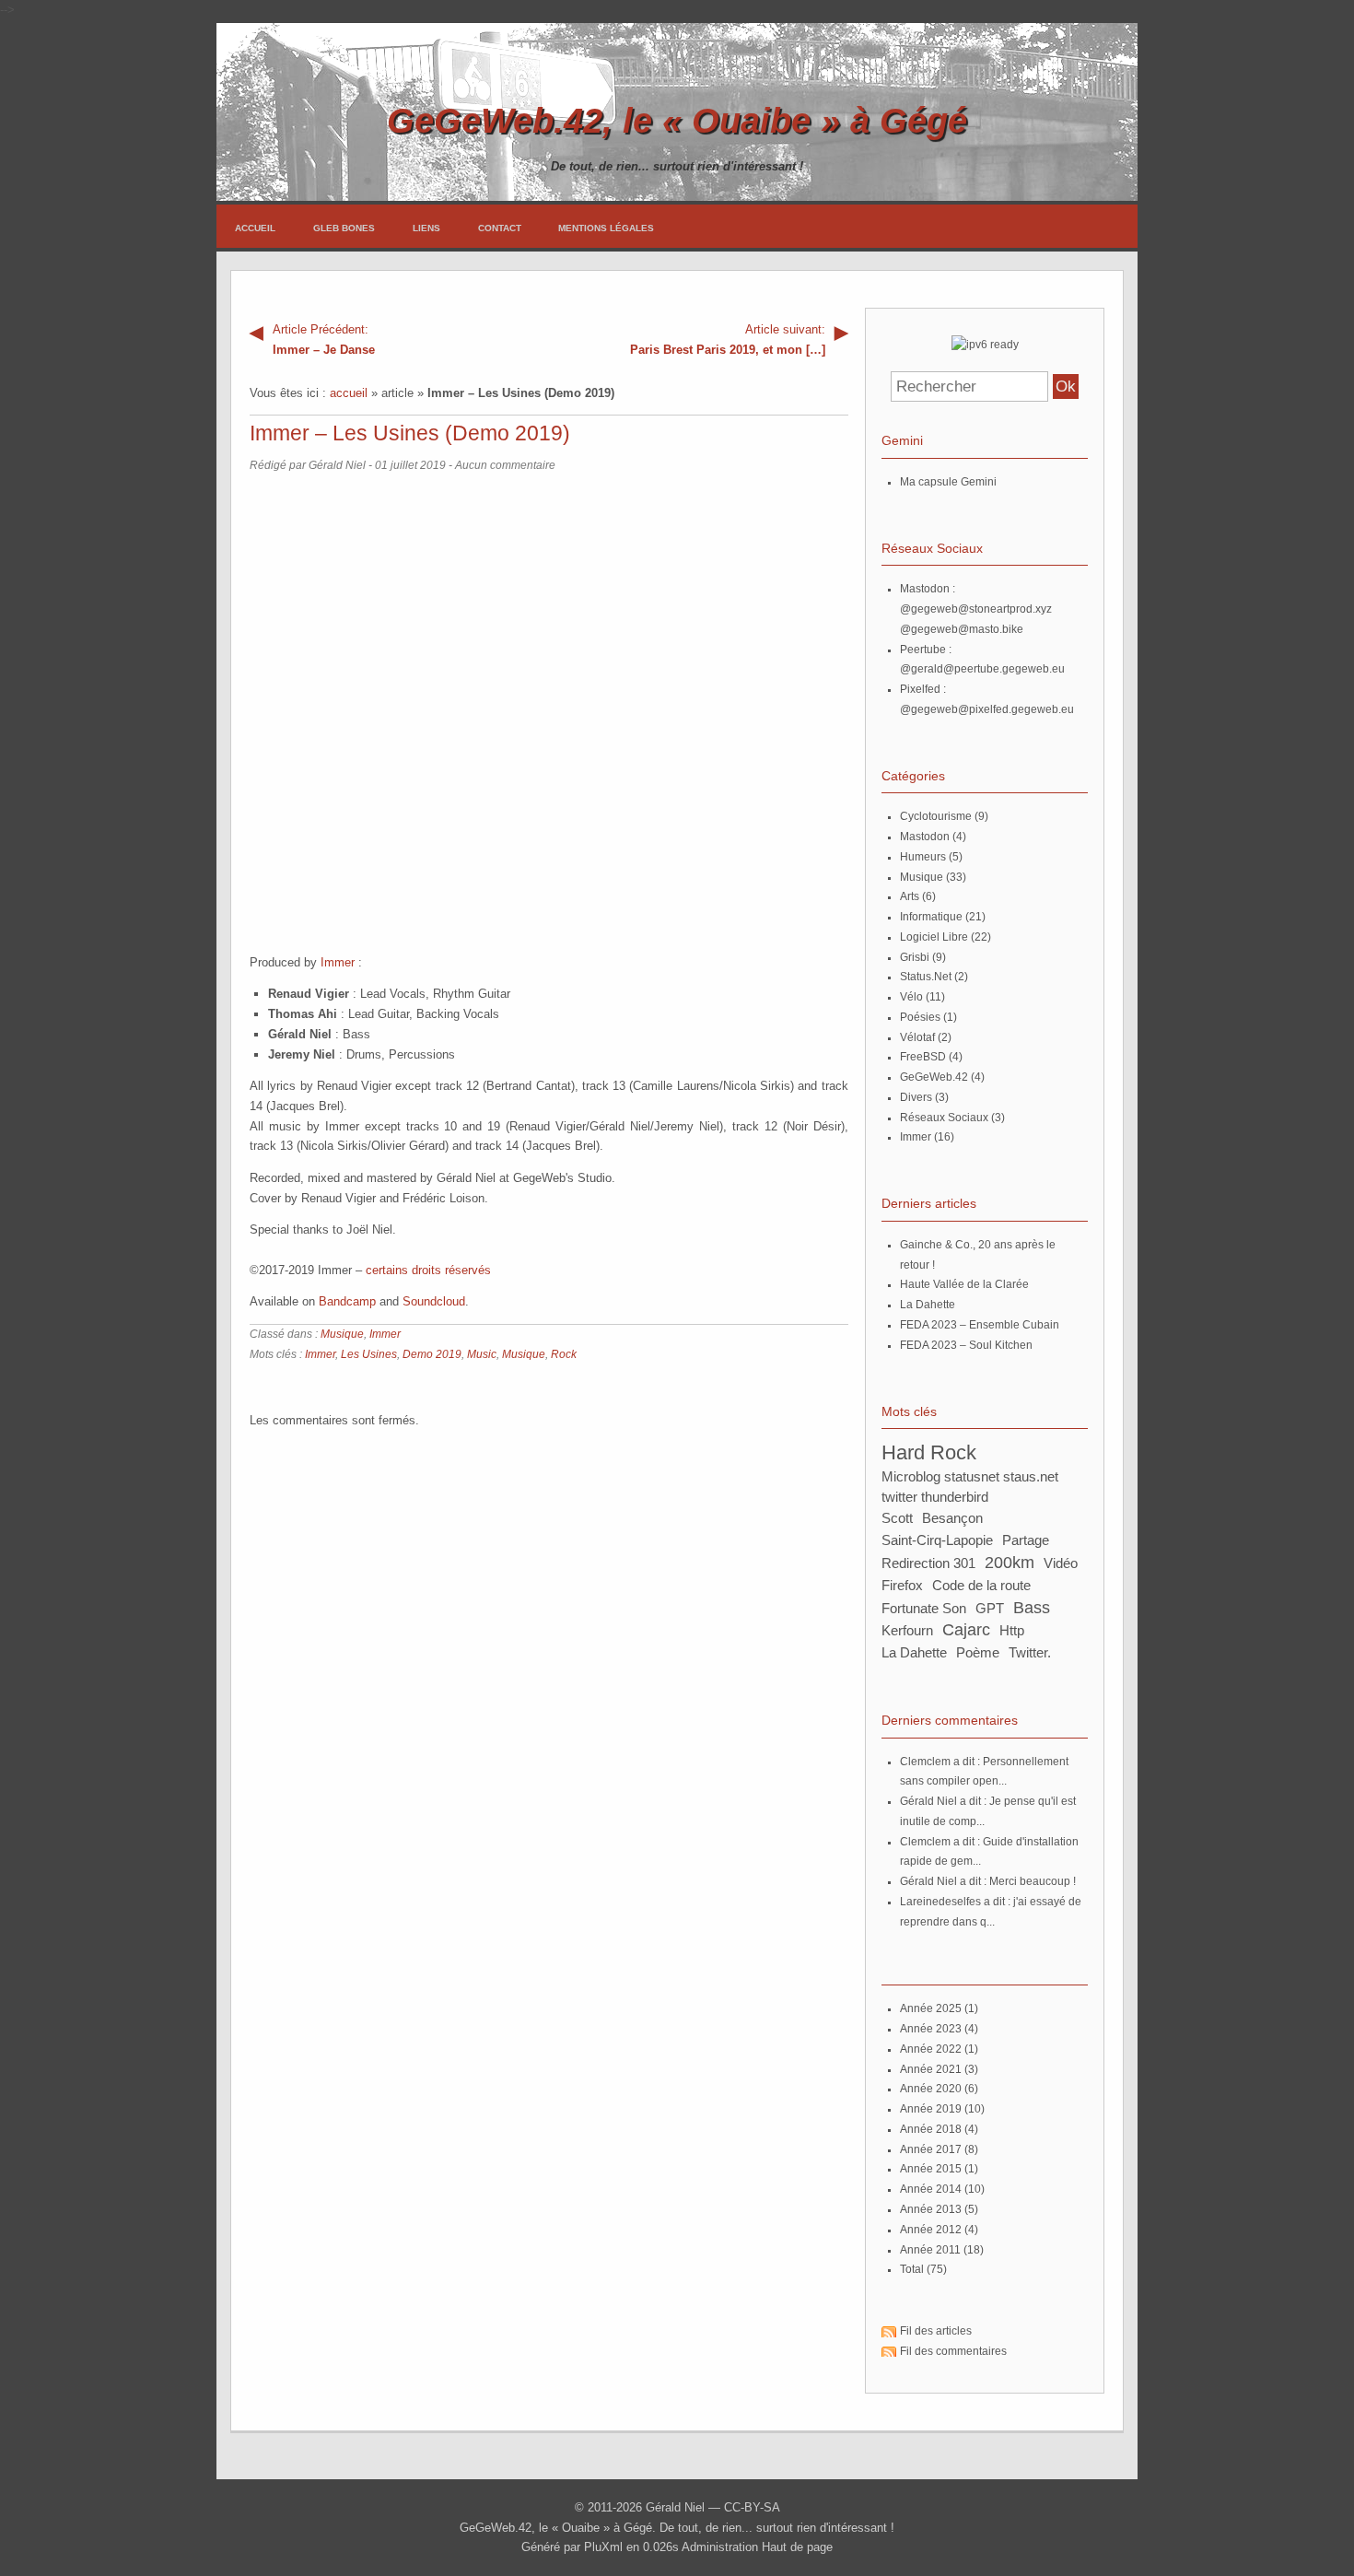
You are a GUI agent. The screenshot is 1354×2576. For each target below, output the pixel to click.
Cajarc (966, 1629)
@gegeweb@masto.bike (962, 629)
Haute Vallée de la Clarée (964, 1284)
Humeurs (923, 857)
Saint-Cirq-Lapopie (937, 1540)
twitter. (1030, 1652)
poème (978, 1652)
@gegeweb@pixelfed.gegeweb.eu (987, 709)
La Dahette (928, 1305)
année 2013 (931, 2209)
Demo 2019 (432, 1354)
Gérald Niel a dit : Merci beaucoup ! (988, 1881)
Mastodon (925, 837)
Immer (338, 962)
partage (1026, 1540)
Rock (564, 1354)
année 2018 (931, 2129)
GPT (990, 1608)
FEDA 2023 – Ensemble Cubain (980, 1325)
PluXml (603, 2547)
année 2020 (931, 2089)
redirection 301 (928, 1563)
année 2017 (931, 2149)
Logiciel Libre (934, 937)
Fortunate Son (924, 1608)
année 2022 (931, 2049)
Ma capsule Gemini (948, 482)
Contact (500, 228)
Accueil (255, 228)
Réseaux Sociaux (944, 1118)
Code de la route (981, 1585)
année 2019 (931, 2109)
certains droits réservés (428, 1270)
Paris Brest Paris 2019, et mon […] (728, 340)
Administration (720, 2547)
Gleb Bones (344, 228)
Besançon (952, 1518)
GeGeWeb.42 (934, 1077)
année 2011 (930, 2250)
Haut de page (797, 2547)
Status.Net (926, 977)
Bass (1032, 1607)
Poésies (920, 1017)
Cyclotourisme (936, 816)
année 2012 (931, 2230)
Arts (910, 896)
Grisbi (915, 957)
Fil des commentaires (953, 2351)
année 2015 (931, 2169)
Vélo (911, 997)
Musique (342, 1334)
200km (1010, 1562)
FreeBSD (923, 1057)
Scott (897, 1518)
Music (482, 1354)
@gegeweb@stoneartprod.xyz (976, 609)
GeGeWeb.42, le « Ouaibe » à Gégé (677, 120)
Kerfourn (907, 1630)
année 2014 (931, 2189)
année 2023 (931, 2029)
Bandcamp (347, 1301)
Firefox (902, 1585)
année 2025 (931, 2008)
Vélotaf (917, 1037)
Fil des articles (936, 2331)
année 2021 (931, 2069)
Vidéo (1061, 1563)
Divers (916, 1097)
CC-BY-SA (752, 2507)
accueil (349, 393)
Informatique (931, 917)
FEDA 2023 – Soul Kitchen (966, 1345)
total (913, 2269)
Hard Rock (929, 1452)
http (1012, 1630)
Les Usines (369, 1354)
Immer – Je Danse (324, 340)
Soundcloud (434, 1301)
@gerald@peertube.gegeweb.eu (982, 669)
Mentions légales (606, 228)
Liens (426, 228)
